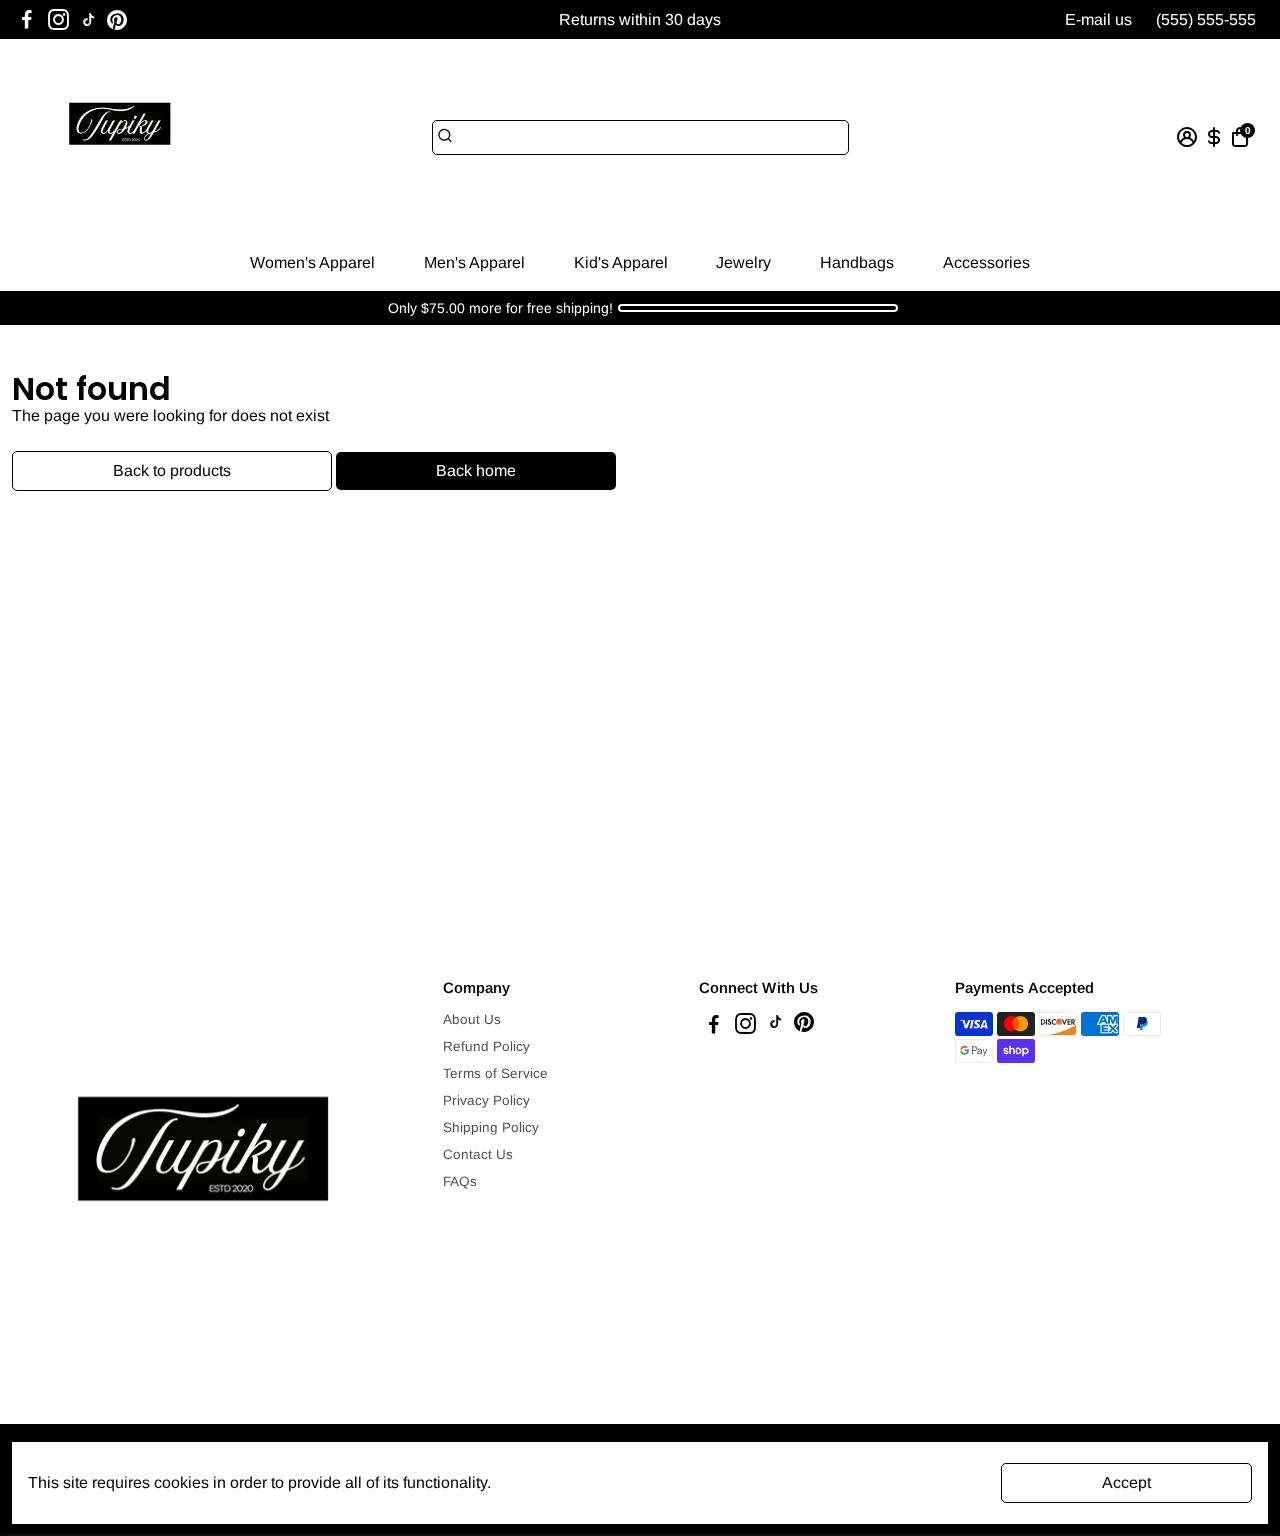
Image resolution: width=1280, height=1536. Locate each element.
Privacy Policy (486, 1100)
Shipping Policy (491, 1127)
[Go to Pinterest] (117, 20)
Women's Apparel (312, 262)
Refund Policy (486, 1046)
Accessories (986, 262)
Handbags (857, 262)
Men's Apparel (474, 262)
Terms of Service (495, 1073)
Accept (1126, 1482)
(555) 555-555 (1206, 19)
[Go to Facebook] (27, 20)
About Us (472, 1019)
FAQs (460, 1181)
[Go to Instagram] (58, 20)
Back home (476, 470)
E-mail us (1098, 19)
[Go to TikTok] (89, 20)
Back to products (172, 470)
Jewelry (743, 262)
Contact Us (478, 1154)
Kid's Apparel (621, 262)
